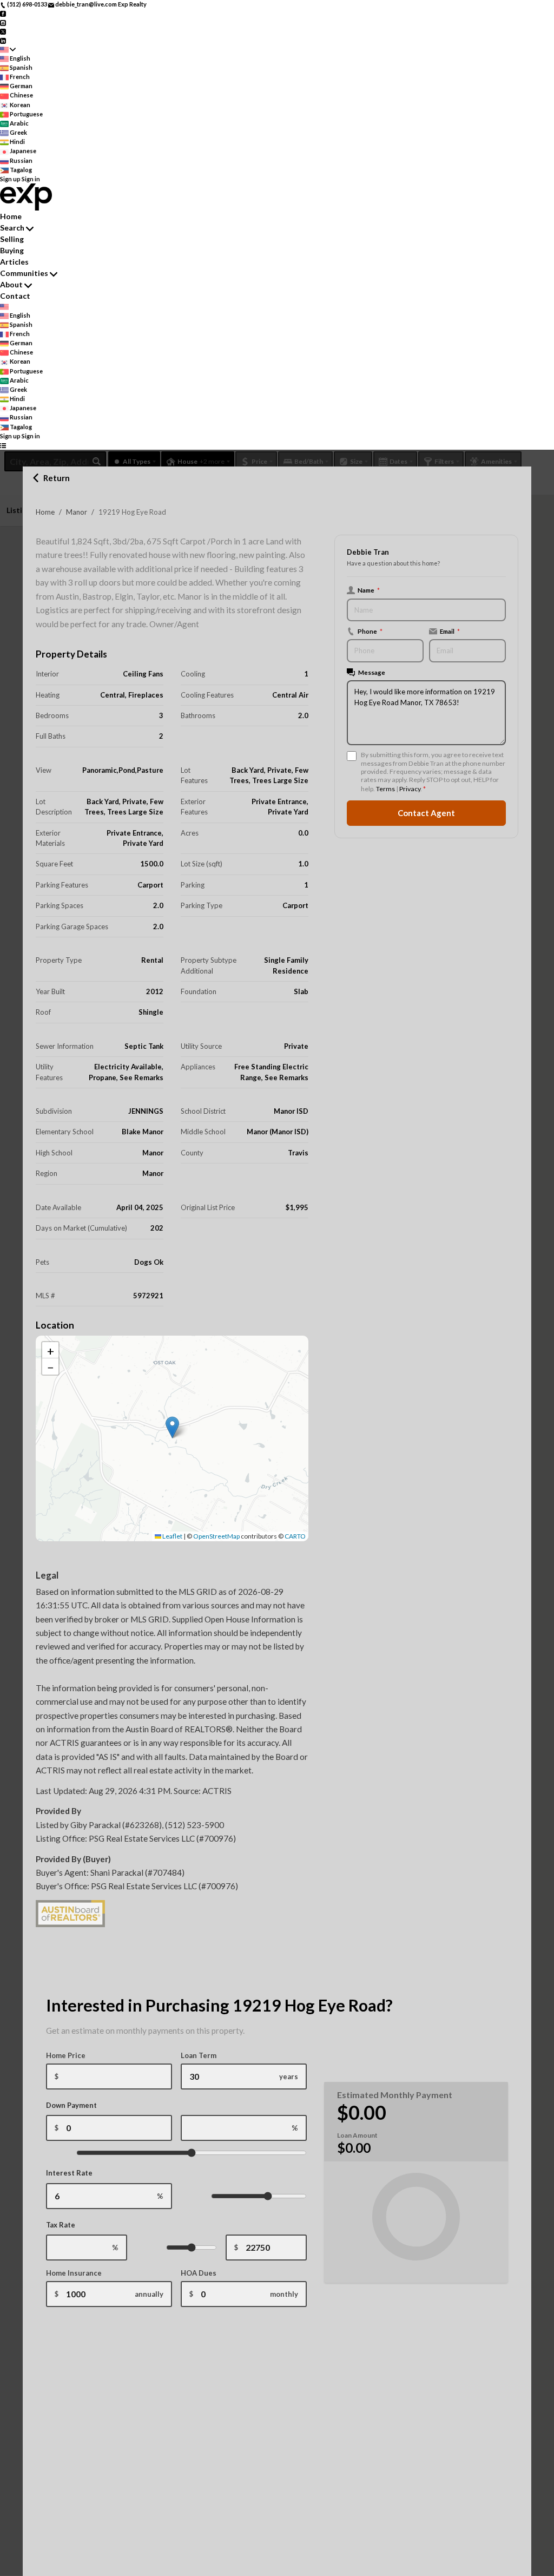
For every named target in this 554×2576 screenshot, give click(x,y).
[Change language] (8, 50)
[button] (172, 1427)
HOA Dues (199, 2273)
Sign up (10, 179)
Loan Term (199, 2055)
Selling (12, 239)
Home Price (66, 2055)
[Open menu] (3, 445)
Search (12, 228)
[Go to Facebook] (3, 13)
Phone (370, 631)
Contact (15, 296)
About (11, 284)
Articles (14, 262)
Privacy (410, 789)
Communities (24, 273)
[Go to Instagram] (3, 22)
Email (450, 631)
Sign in (31, 179)
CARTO (295, 1536)
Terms (385, 789)
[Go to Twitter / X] (3, 31)
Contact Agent (426, 813)
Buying (12, 250)
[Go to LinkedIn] (3, 40)
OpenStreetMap (216, 1536)
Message (372, 672)
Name (369, 590)
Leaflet (172, 1536)
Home (45, 512)
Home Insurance (74, 2273)
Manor (77, 512)
